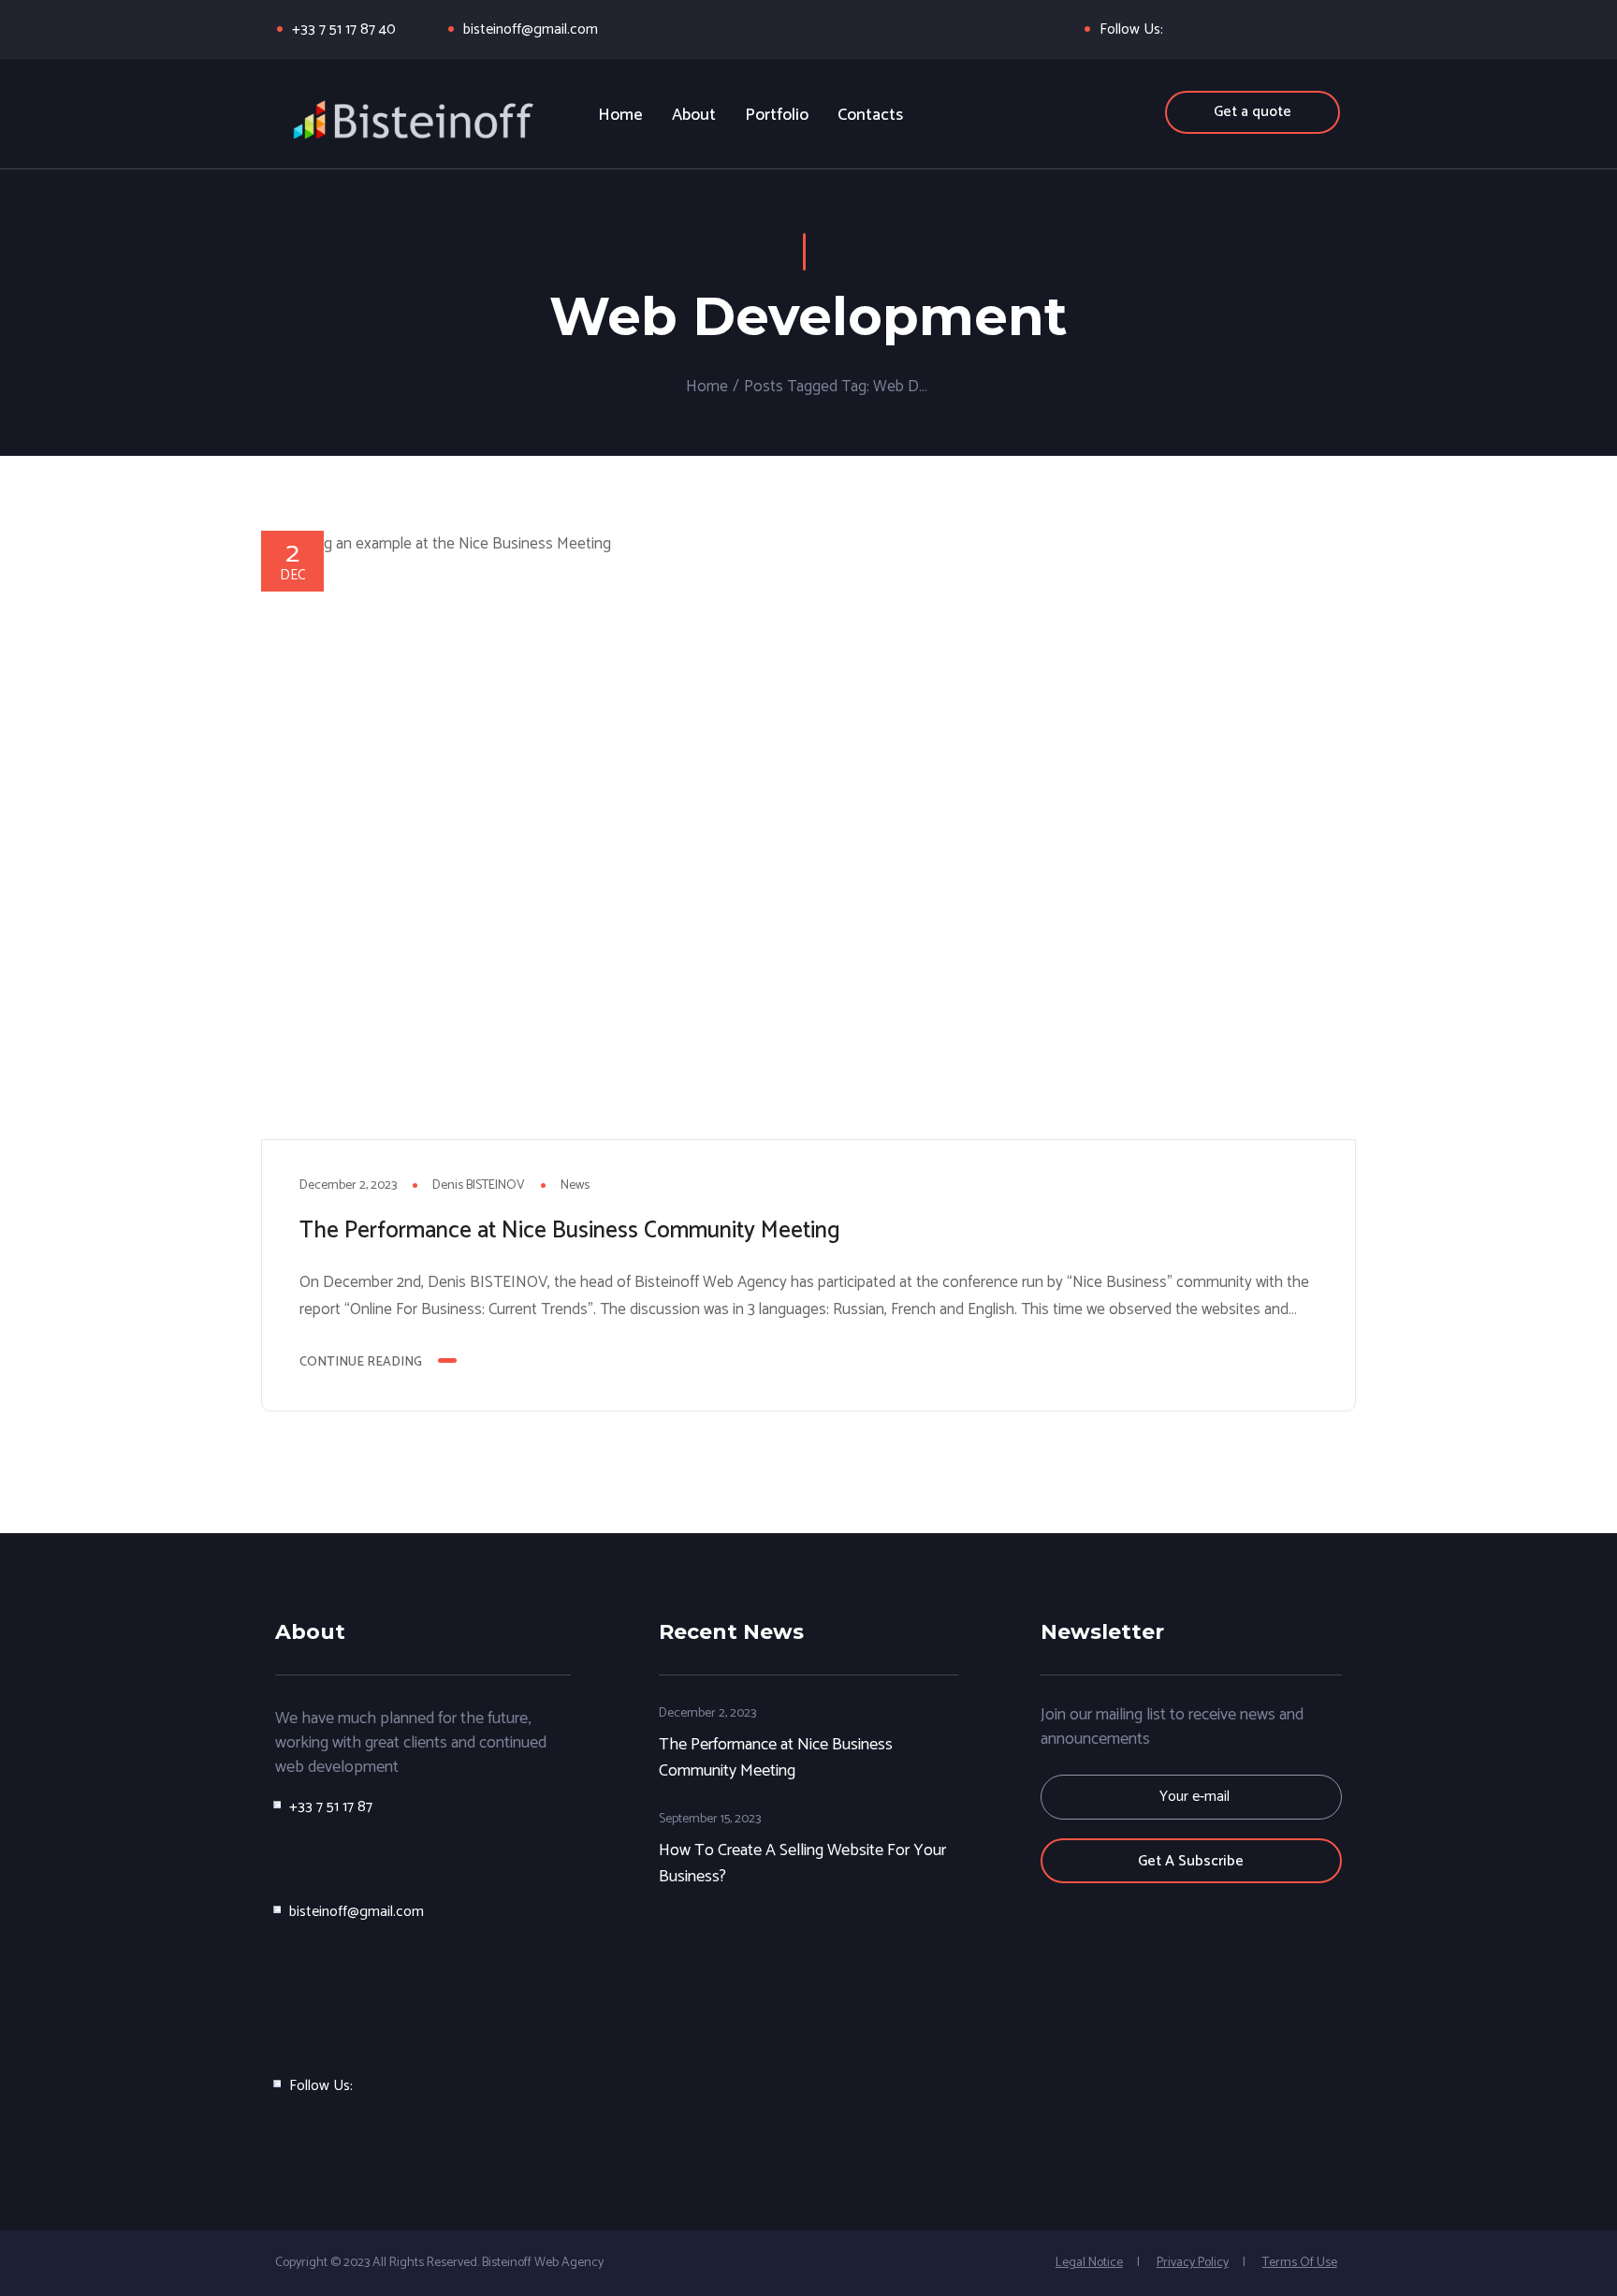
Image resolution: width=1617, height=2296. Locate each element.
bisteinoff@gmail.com (531, 29)
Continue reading (361, 1362)
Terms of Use (1300, 2263)
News (575, 1185)
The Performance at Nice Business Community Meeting (570, 1231)
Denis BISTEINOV (479, 1185)
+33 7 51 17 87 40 (344, 29)
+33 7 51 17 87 (331, 1807)
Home (707, 387)
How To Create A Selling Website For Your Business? (802, 1863)
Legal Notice (1089, 2263)
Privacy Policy (1193, 2263)
